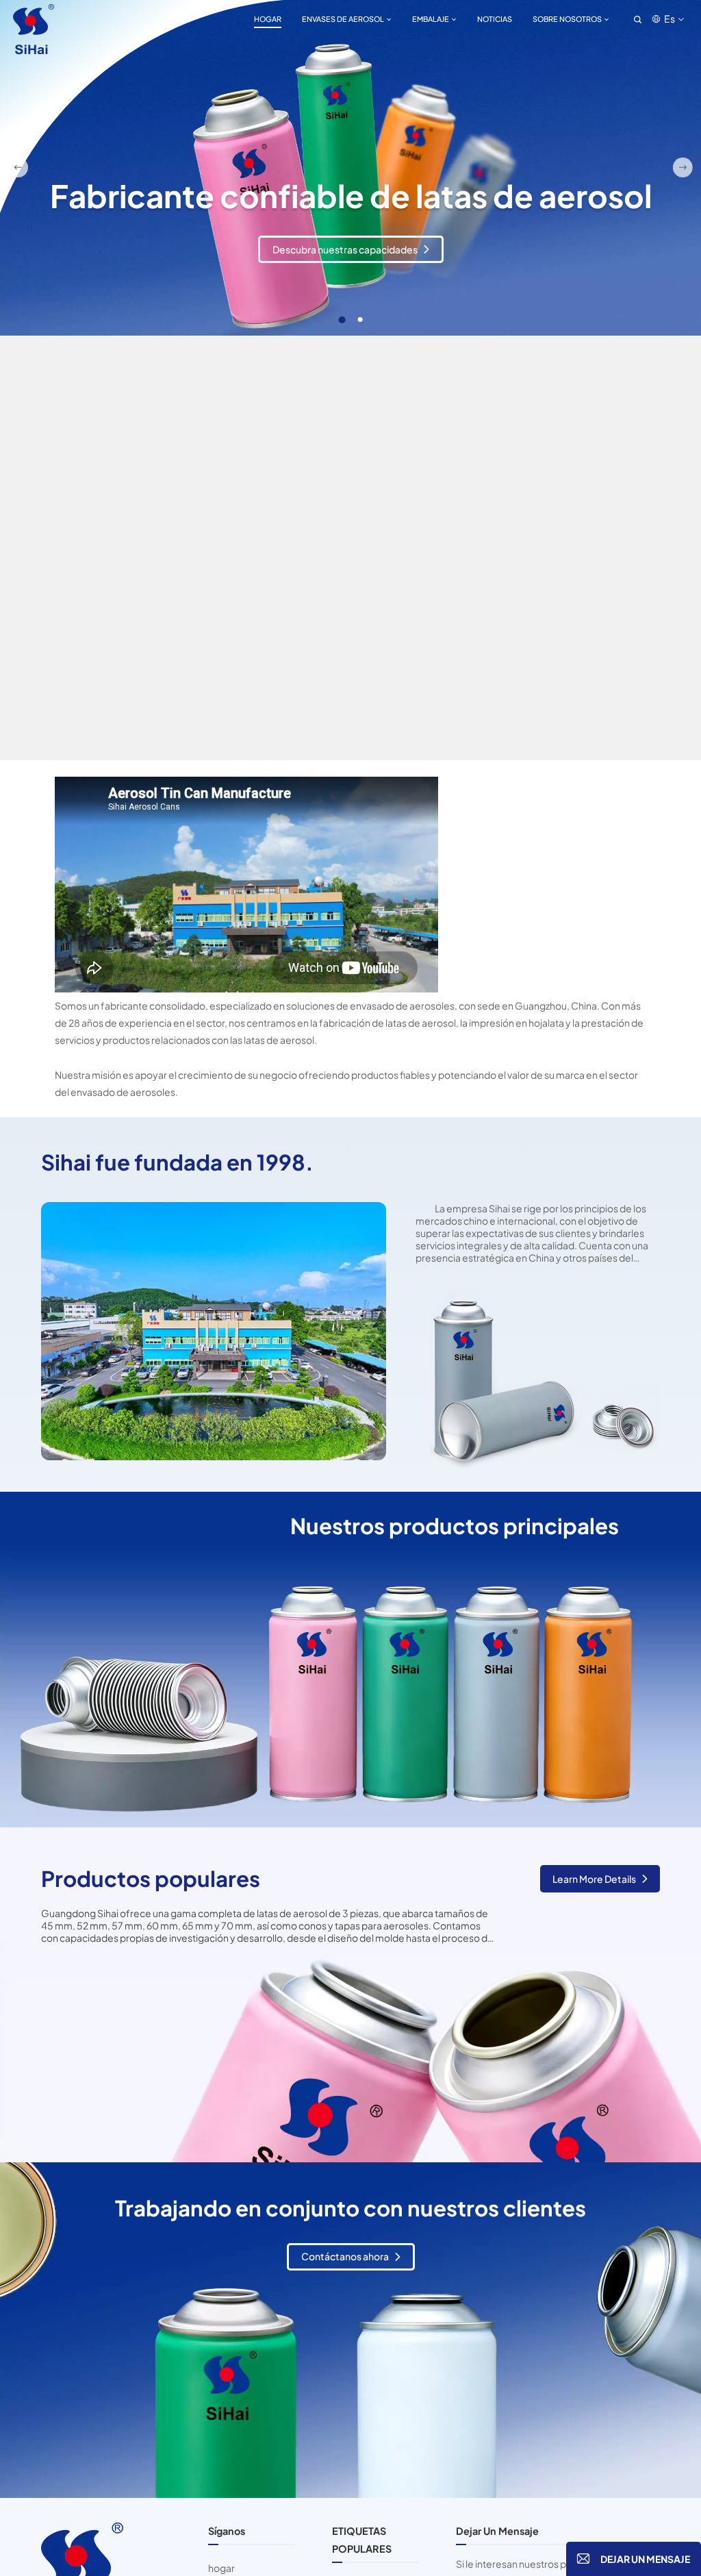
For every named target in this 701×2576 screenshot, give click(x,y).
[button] (341, 320)
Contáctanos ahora (345, 2256)
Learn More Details (594, 1879)
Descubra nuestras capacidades (345, 270)
